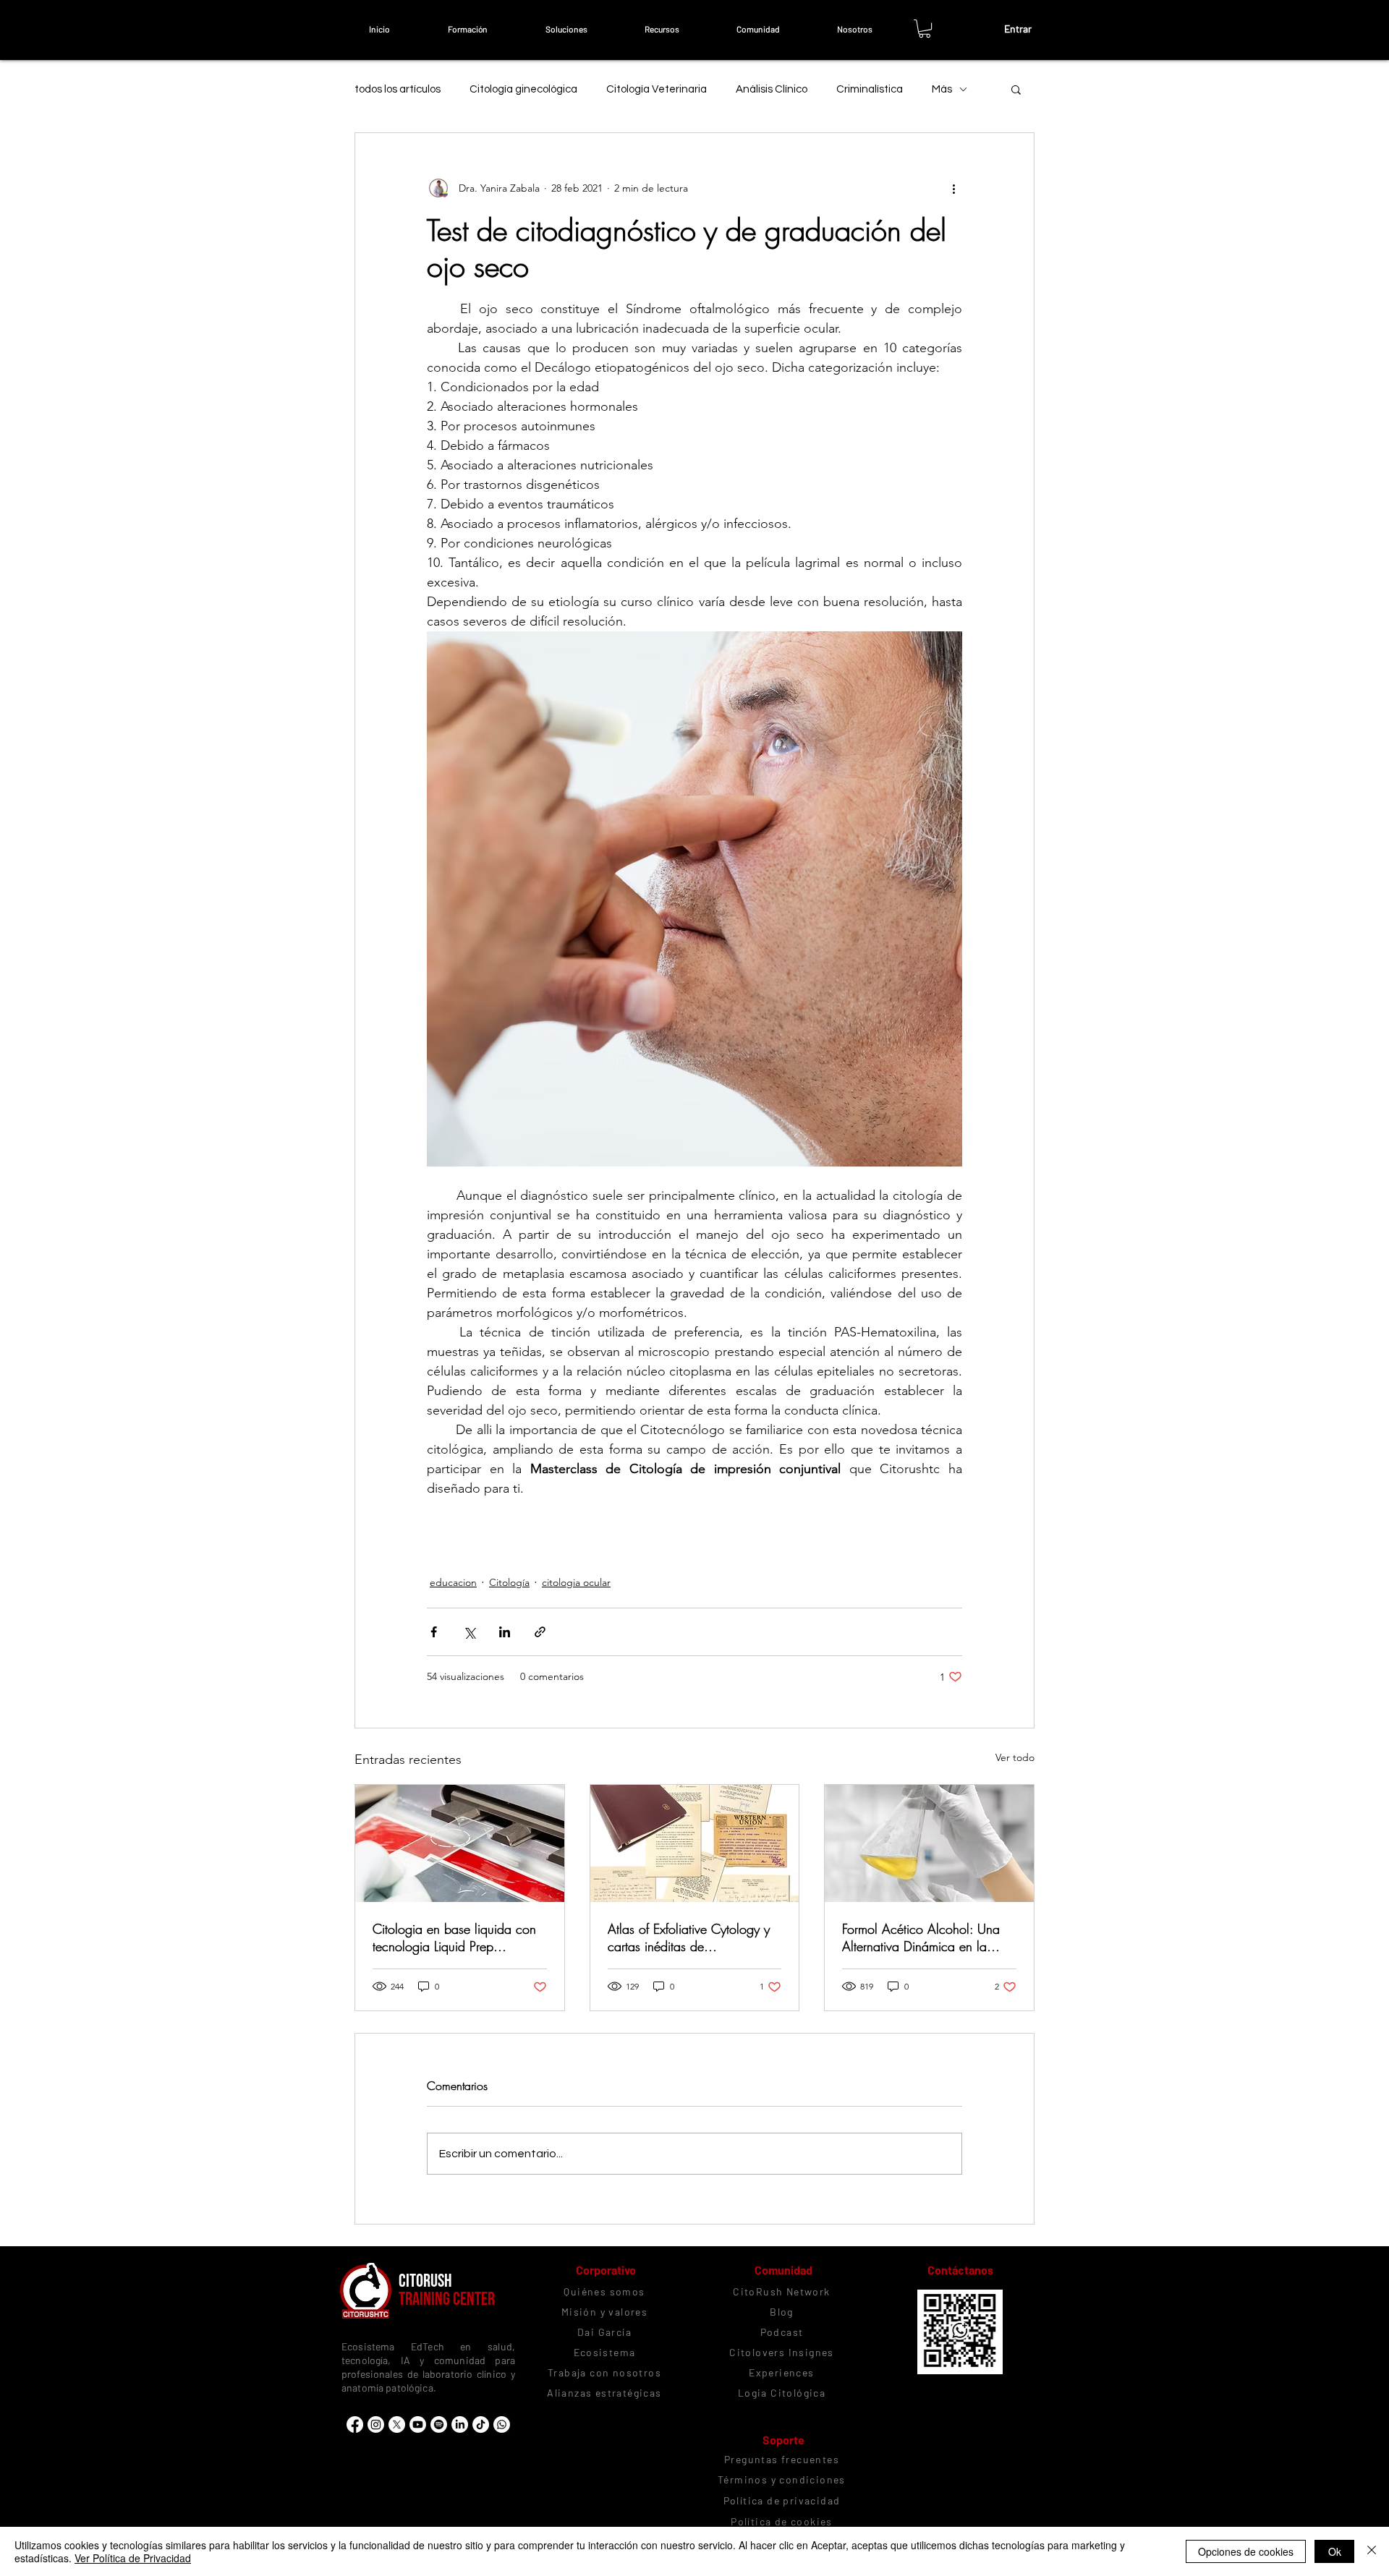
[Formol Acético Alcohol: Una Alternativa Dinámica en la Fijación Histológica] (929, 1843)
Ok (1335, 2551)
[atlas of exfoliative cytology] (695, 1843)
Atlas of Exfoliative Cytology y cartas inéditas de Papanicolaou (689, 1937)
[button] (467, 29)
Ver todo (1015, 1757)
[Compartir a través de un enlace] (540, 1632)
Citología (509, 1582)
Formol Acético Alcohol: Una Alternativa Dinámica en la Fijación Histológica (921, 1937)
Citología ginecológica (523, 89)
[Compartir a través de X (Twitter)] (469, 1632)
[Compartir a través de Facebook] (434, 1632)
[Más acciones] (953, 188)
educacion (453, 1582)
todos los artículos (398, 89)
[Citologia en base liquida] (460, 1843)
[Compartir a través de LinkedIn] (505, 1632)
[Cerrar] (1372, 2551)
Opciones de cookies (1246, 2551)
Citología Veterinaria (657, 89)
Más (942, 89)
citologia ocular (576, 1582)
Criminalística (870, 89)
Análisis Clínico (772, 89)
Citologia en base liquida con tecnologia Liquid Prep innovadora (454, 1937)
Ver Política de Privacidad (133, 2558)
